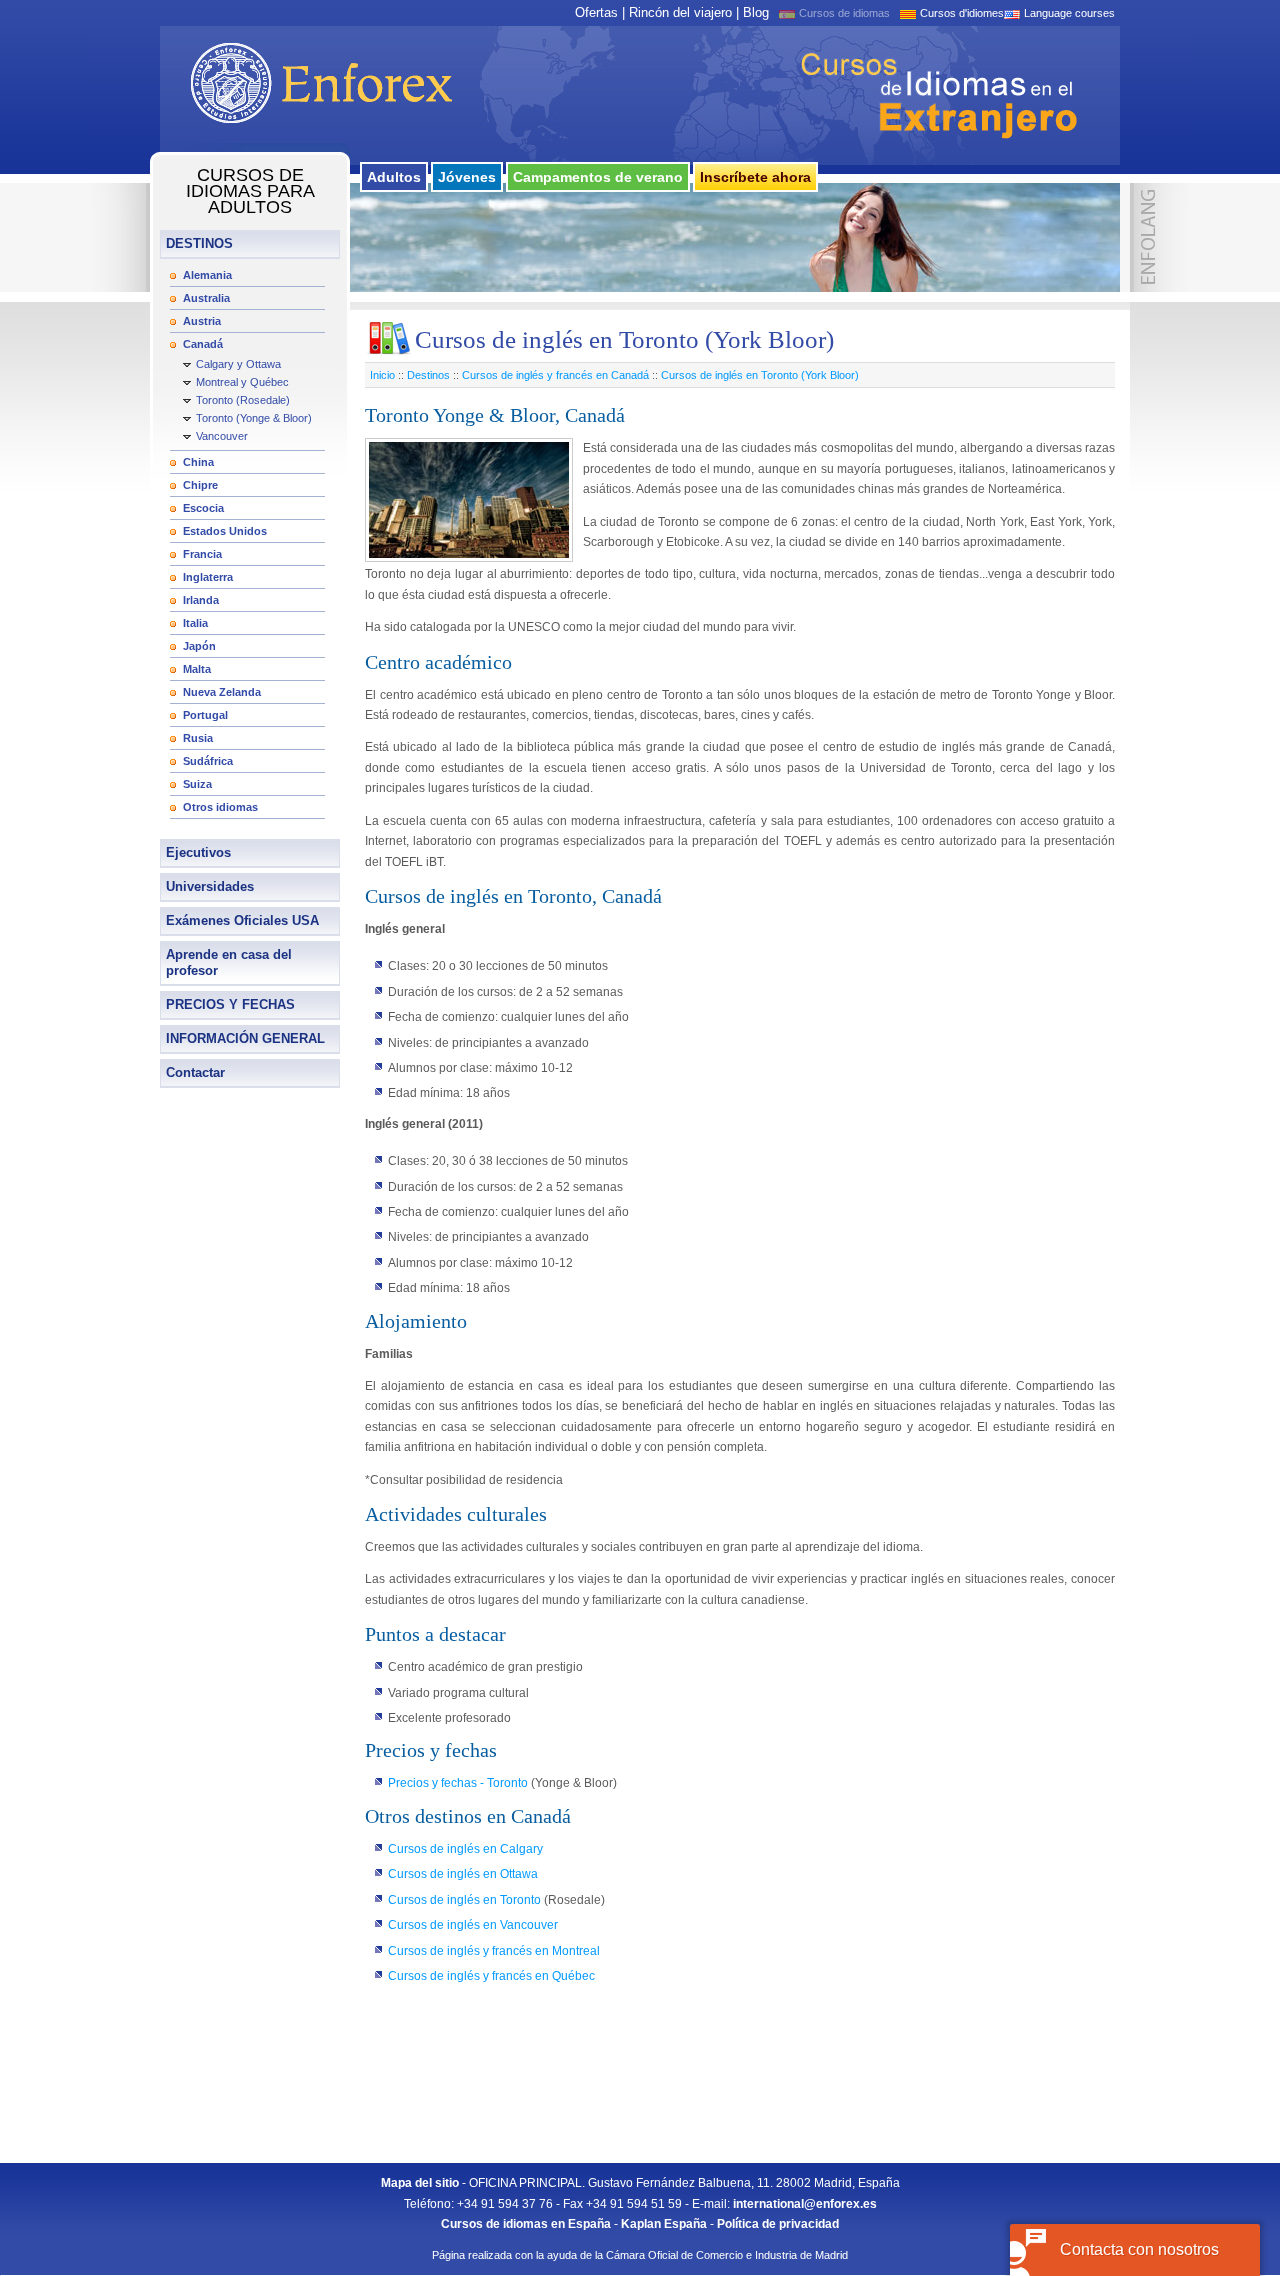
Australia (206, 298)
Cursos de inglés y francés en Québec (491, 1976)
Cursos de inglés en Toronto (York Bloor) (760, 375)
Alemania (207, 275)
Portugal (205, 715)
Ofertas (596, 12)
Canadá (203, 344)
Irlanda (201, 600)
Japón (199, 646)
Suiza (197, 784)
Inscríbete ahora (755, 177)
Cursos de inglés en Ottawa (463, 1874)
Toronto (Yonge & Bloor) (254, 418)
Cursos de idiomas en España (526, 2224)
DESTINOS (199, 243)
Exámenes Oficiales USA (242, 920)
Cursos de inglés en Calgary (465, 1849)
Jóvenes (467, 177)
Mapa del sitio (420, 2183)
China (198, 462)
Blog (756, 12)
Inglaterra (208, 577)
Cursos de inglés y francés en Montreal (494, 1951)
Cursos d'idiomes (962, 13)
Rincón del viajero (680, 12)
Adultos (394, 177)
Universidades (210, 886)
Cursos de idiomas (844, 13)
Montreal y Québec (242, 382)
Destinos (428, 375)
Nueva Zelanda (222, 692)
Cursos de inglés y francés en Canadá (555, 375)
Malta (197, 669)
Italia (195, 623)
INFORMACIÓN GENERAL (245, 1038)
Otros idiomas (220, 807)
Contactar (195, 1072)
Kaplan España (664, 2224)
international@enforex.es (805, 2204)
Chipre (200, 485)
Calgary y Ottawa (238, 364)
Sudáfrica (208, 761)
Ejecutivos (198, 852)
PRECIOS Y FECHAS (230, 1004)
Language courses (1069, 13)
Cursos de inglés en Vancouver (473, 1925)
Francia (202, 554)
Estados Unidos (225, 531)
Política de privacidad (778, 2224)
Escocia (203, 508)
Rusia (198, 738)
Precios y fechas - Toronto (459, 1783)
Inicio (382, 375)
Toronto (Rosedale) (243, 400)
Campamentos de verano (598, 177)
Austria (202, 321)
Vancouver (222, 436)
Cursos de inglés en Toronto (464, 1900)
